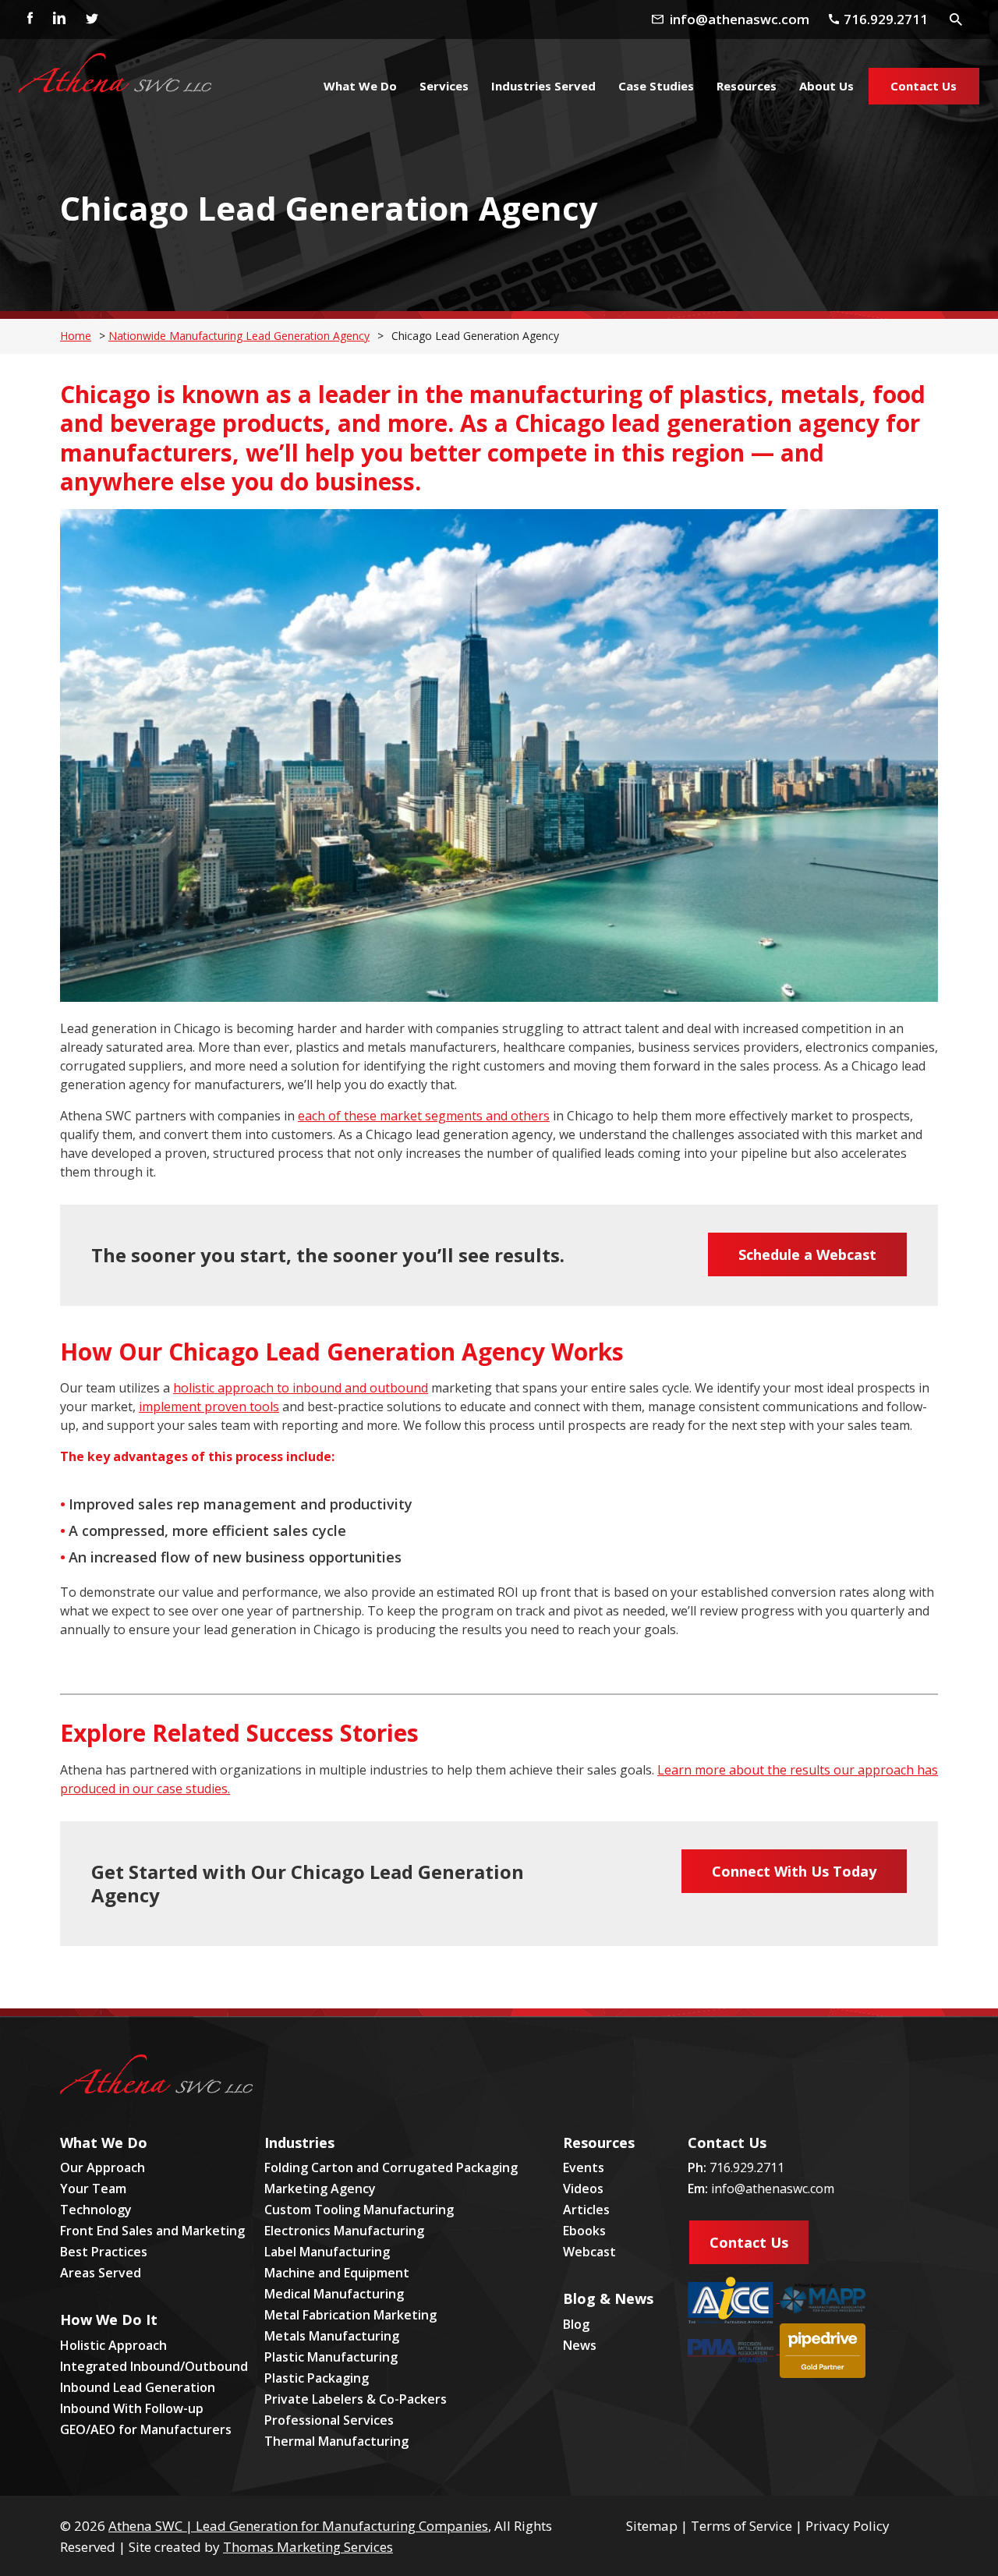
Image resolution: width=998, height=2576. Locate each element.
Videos (583, 2189)
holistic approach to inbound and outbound (301, 1388)
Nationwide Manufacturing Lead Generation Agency (239, 336)
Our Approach (103, 2167)
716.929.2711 (747, 2167)
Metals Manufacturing (332, 2336)
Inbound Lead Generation (138, 2387)
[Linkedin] (58, 19)
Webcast (589, 2252)
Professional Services (329, 2420)
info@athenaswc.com (773, 2189)
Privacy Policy (848, 2526)
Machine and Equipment (337, 2273)
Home (76, 336)
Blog (576, 2324)
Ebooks (584, 2231)
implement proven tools (209, 1407)
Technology (96, 2210)
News (580, 2345)
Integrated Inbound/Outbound (154, 2366)
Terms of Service (741, 2526)
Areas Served (101, 2273)
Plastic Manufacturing (331, 2357)
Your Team (93, 2189)
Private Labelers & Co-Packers (356, 2399)
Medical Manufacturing (334, 2294)
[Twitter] (91, 19)
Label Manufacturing (327, 2252)
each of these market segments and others (424, 1116)
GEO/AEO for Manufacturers (146, 2429)
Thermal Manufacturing (336, 2441)
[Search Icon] (956, 19)
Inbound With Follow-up (132, 2408)
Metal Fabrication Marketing (350, 2315)
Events (584, 2167)
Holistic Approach (113, 2345)
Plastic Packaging (317, 2378)
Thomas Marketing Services (308, 2547)
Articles (586, 2210)
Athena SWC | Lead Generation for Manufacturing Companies (298, 2526)
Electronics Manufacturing (344, 2231)
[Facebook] (26, 19)
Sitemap (652, 2526)
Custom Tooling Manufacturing (359, 2210)
